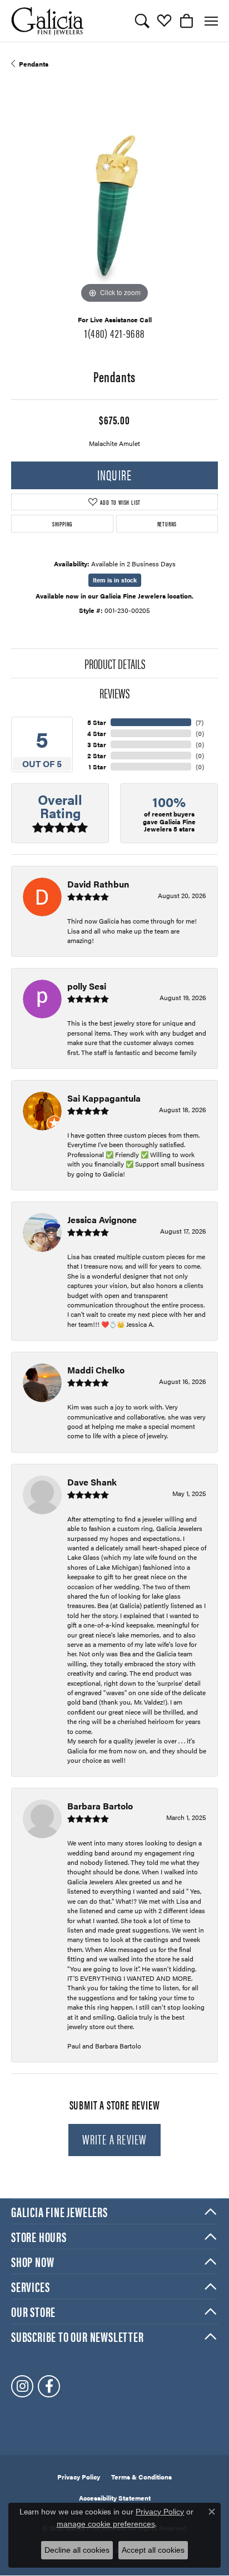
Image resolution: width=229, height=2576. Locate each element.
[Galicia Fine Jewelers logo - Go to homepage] (47, 21)
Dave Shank (92, 1482)
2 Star (97, 755)
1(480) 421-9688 (114, 333)
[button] (142, 21)
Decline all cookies (77, 2550)
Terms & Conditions (141, 2477)
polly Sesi (87, 986)
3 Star (97, 744)
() (200, 722)
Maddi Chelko (96, 1370)
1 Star (97, 767)
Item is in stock (115, 580)
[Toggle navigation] (211, 21)
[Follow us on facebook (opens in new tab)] (49, 2386)
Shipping (62, 524)
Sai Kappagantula (104, 1098)
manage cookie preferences (106, 2524)
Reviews (114, 693)
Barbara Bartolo (100, 1806)
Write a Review (115, 2139)
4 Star (97, 733)
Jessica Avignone (102, 1219)
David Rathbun (98, 884)
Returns (167, 524)
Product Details (115, 663)
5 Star (97, 722)
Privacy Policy (79, 2477)
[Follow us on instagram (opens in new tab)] (22, 2386)
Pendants (34, 64)
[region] (114, 203)
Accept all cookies (153, 2550)
